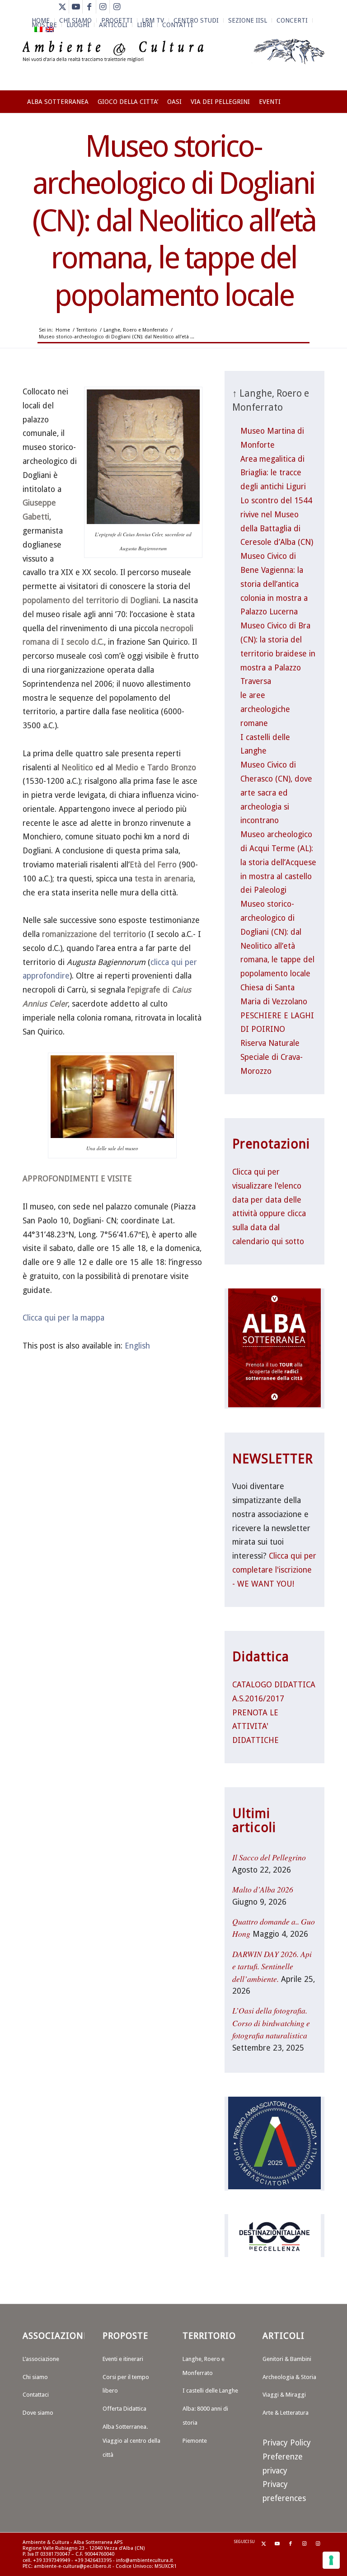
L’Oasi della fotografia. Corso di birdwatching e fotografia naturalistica (271, 2023)
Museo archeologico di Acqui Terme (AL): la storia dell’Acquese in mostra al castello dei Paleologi (278, 862)
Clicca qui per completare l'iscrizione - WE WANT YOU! (274, 1570)
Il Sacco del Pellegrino (269, 1857)
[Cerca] (319, 133)
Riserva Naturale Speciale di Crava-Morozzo (272, 1057)
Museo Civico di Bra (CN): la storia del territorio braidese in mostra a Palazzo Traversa (278, 653)
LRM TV (153, 20)
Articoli (113, 25)
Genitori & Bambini (287, 2359)
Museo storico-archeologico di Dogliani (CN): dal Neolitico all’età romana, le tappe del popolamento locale (174, 221)
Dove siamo (38, 2413)
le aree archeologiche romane (265, 709)
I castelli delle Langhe (210, 2391)
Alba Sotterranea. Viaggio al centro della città (131, 2441)
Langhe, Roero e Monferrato (204, 2366)
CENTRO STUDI (196, 20)
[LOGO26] (173, 63)
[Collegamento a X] (62, 7)
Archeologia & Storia (289, 2377)
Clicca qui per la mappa (63, 1318)
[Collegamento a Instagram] (103, 7)
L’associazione (41, 2359)
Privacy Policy (287, 2443)
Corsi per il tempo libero (126, 2384)
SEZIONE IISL (248, 20)
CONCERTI (292, 20)
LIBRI (145, 25)
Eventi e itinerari (123, 2359)
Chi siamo (35, 2377)
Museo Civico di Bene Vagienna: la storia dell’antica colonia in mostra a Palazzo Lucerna (274, 584)
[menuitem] (153, 20)
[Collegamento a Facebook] (89, 7)
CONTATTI (178, 25)
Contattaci (36, 2395)
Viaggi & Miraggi (284, 2395)
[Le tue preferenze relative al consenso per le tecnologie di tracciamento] (331, 2560)
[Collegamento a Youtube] (76, 7)
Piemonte (195, 2441)
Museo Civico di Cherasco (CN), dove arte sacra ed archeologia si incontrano (276, 793)
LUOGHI (78, 25)
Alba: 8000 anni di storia (205, 2416)
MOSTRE (44, 25)
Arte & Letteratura (286, 2413)
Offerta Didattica (124, 2409)
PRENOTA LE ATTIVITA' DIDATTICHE (256, 1727)
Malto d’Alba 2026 (263, 1889)
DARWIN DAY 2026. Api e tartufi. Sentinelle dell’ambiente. (272, 1966)
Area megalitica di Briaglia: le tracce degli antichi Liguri (273, 473)
